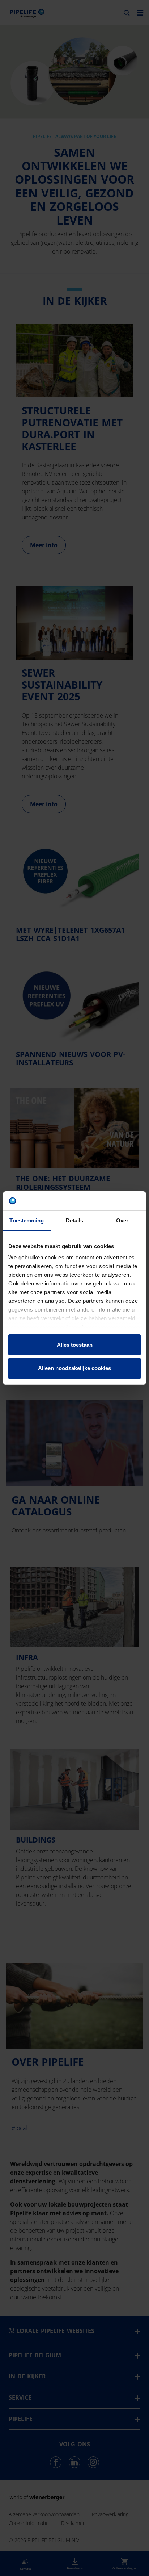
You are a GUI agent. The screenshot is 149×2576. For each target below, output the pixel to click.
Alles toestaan (75, 1345)
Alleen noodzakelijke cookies (74, 1368)
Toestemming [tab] (27, 1220)
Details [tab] (75, 1220)
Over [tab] (122, 1220)
